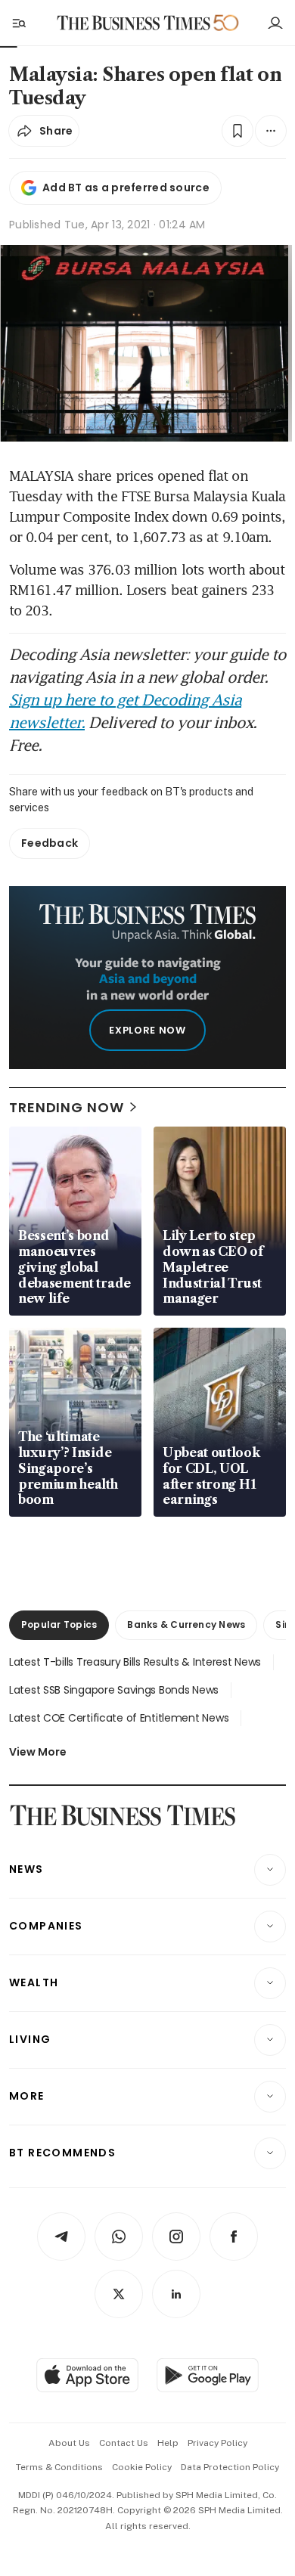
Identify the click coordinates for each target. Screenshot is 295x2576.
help (168, 2443)
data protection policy (230, 2467)
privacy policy (217, 2443)
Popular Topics (59, 1624)
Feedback (50, 843)
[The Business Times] (134, 23)
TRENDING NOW (67, 1107)
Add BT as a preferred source (126, 188)
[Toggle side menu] (18, 23)
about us (69, 2443)
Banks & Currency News (186, 1624)
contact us (124, 2443)
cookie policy (142, 2467)
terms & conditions (59, 2467)
